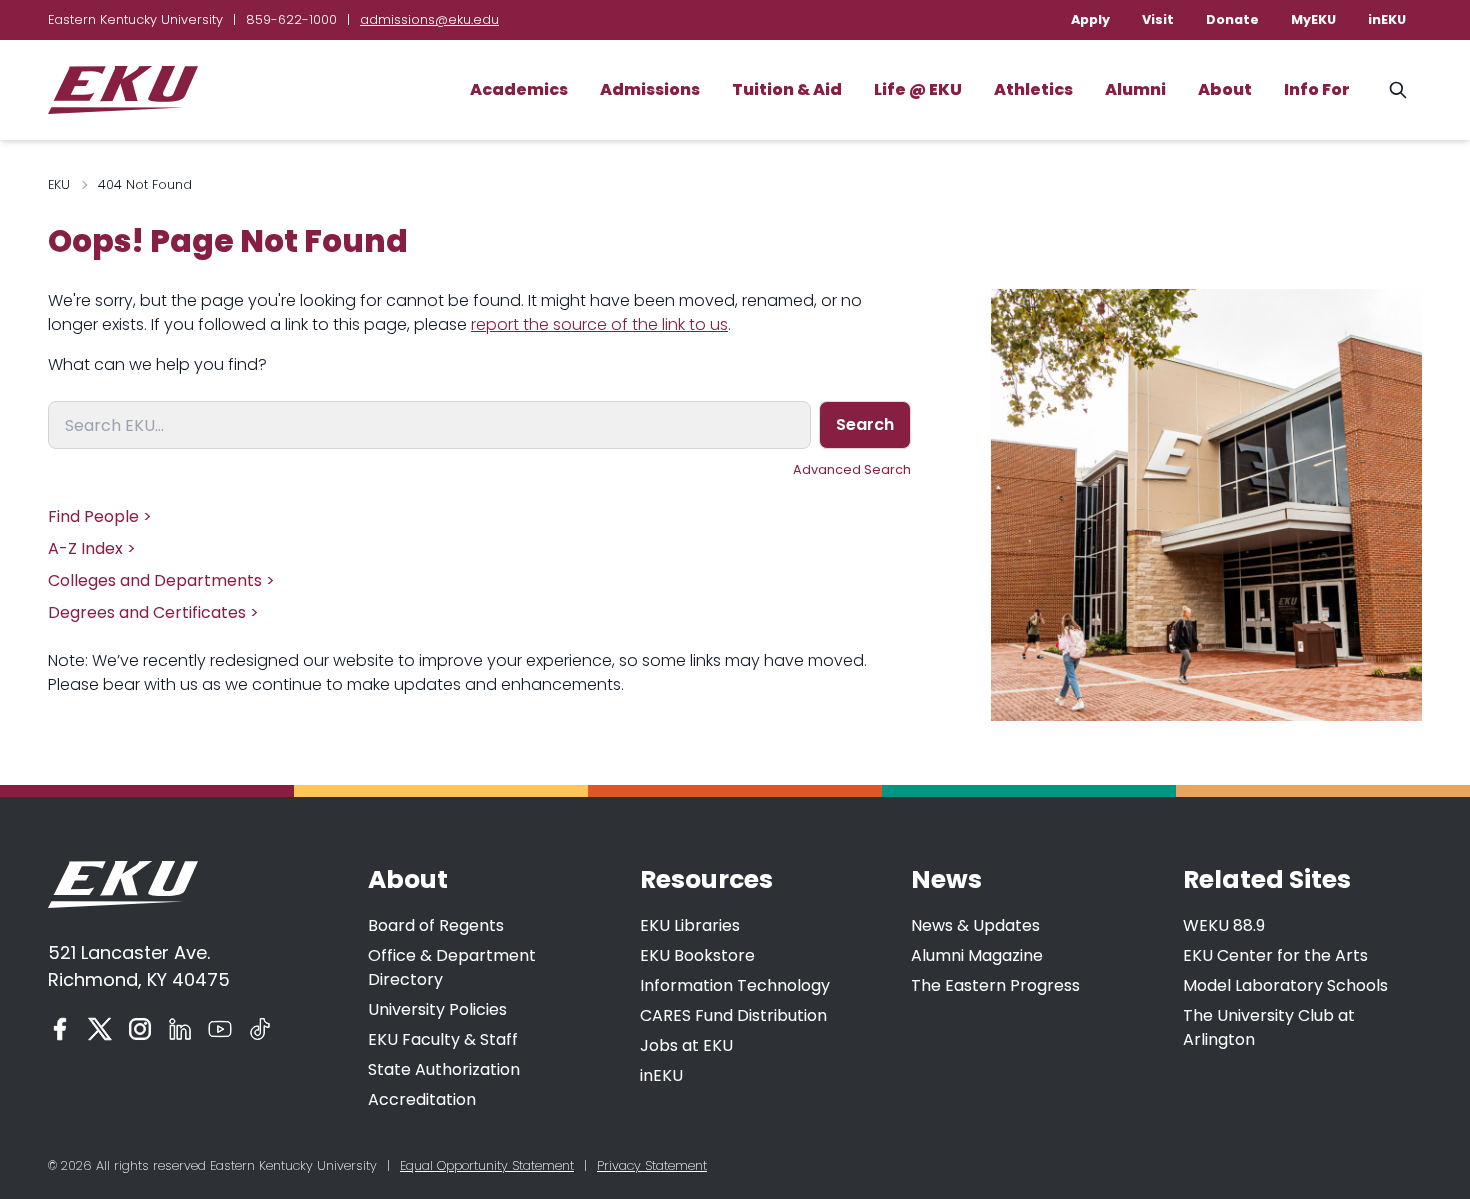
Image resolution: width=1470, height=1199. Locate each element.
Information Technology (735, 985)
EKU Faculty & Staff (443, 1039)
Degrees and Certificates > (153, 612)
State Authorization (444, 1069)
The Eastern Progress (995, 985)
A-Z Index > (92, 548)
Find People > (100, 516)
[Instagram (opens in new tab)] (140, 1029)
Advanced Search (852, 469)
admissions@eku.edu (429, 19)
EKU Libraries (690, 925)
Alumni (1135, 89)
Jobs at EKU (686, 1045)
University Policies (437, 1009)
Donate (1232, 19)
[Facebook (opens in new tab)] (60, 1029)
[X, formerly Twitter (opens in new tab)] (100, 1029)
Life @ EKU (918, 89)
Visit (1158, 19)
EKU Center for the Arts (1275, 955)
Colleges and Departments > (161, 580)
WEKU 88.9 (1224, 925)
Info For (1317, 89)
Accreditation (422, 1099)
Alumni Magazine (977, 955)
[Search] (1398, 90)
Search (865, 424)
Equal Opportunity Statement (487, 1165)
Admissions (650, 89)
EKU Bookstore (697, 955)
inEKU (1387, 19)
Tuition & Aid (787, 89)
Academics (519, 89)
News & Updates (975, 925)
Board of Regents (436, 925)
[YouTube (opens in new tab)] (220, 1029)
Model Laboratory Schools (1285, 985)
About (1225, 89)
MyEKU (1313, 19)
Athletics (1033, 89)
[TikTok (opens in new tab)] (260, 1029)
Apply (1090, 19)
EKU (59, 184)
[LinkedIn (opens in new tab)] (180, 1029)
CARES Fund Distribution (733, 1015)
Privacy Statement (652, 1165)
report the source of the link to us (599, 324)
